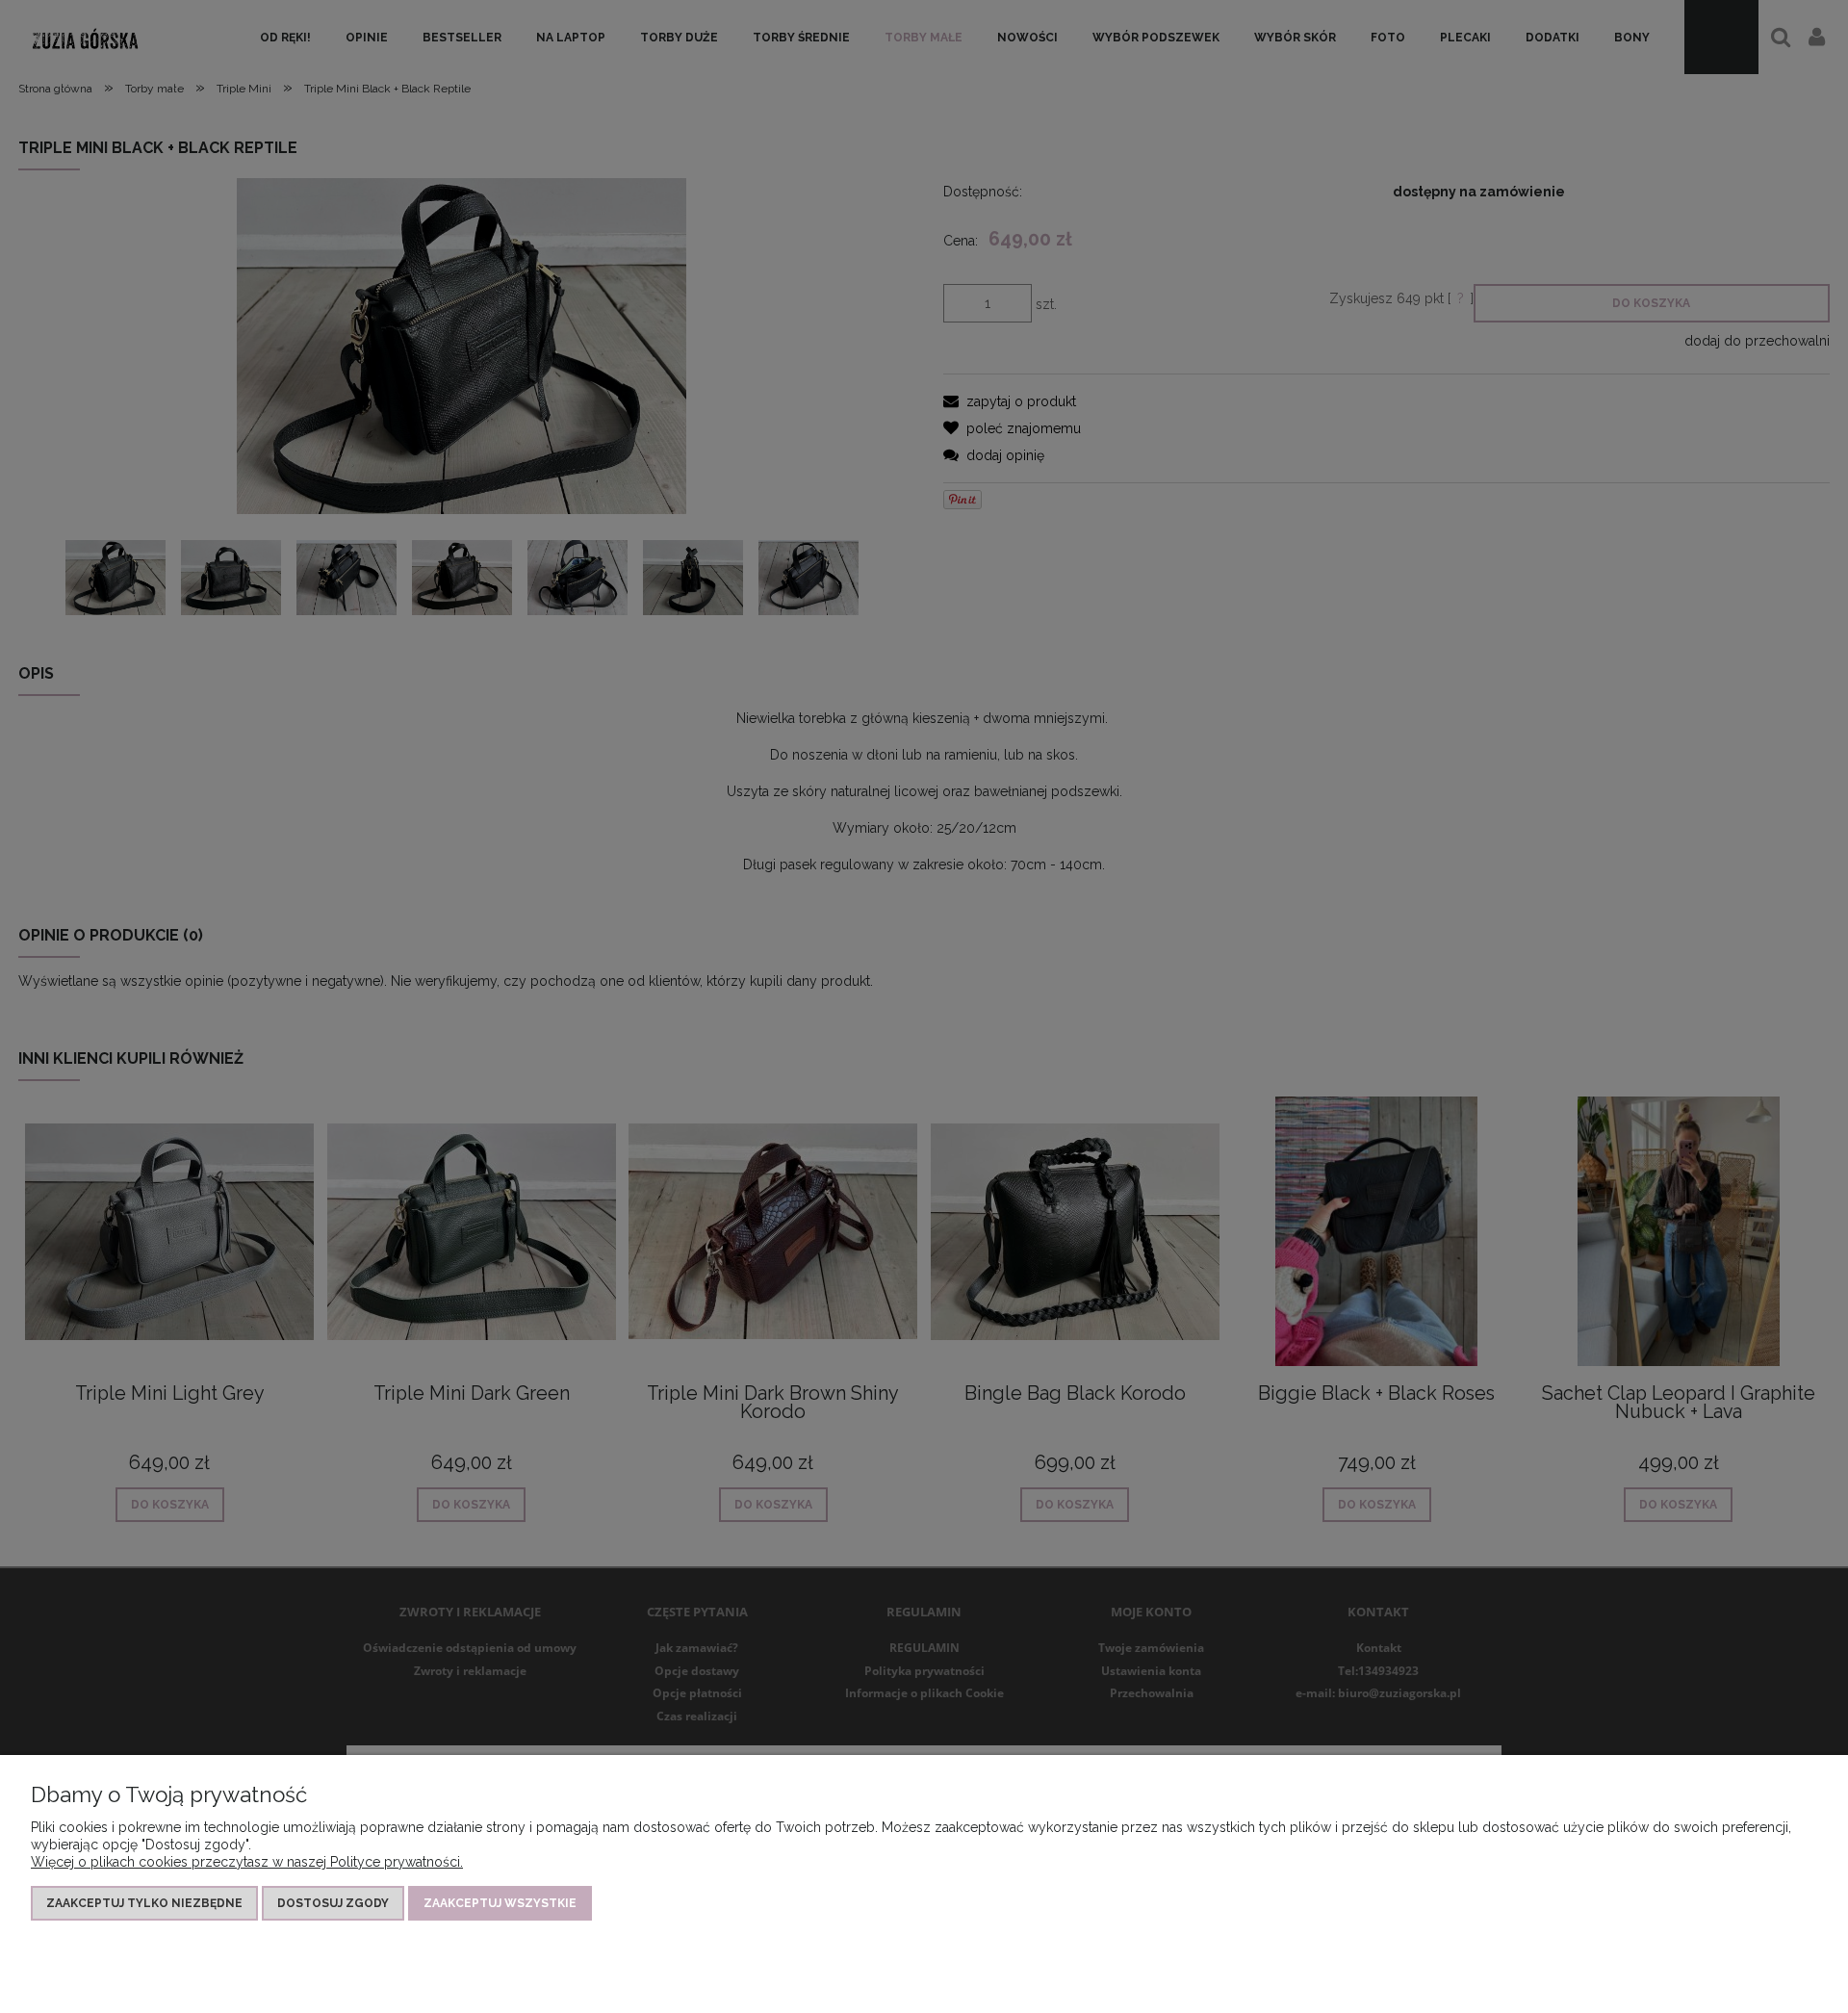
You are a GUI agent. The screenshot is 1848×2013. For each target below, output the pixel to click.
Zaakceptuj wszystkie (500, 1903)
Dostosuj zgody (333, 1903)
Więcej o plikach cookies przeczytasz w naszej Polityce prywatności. (247, 1862)
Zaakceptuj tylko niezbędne (144, 1903)
